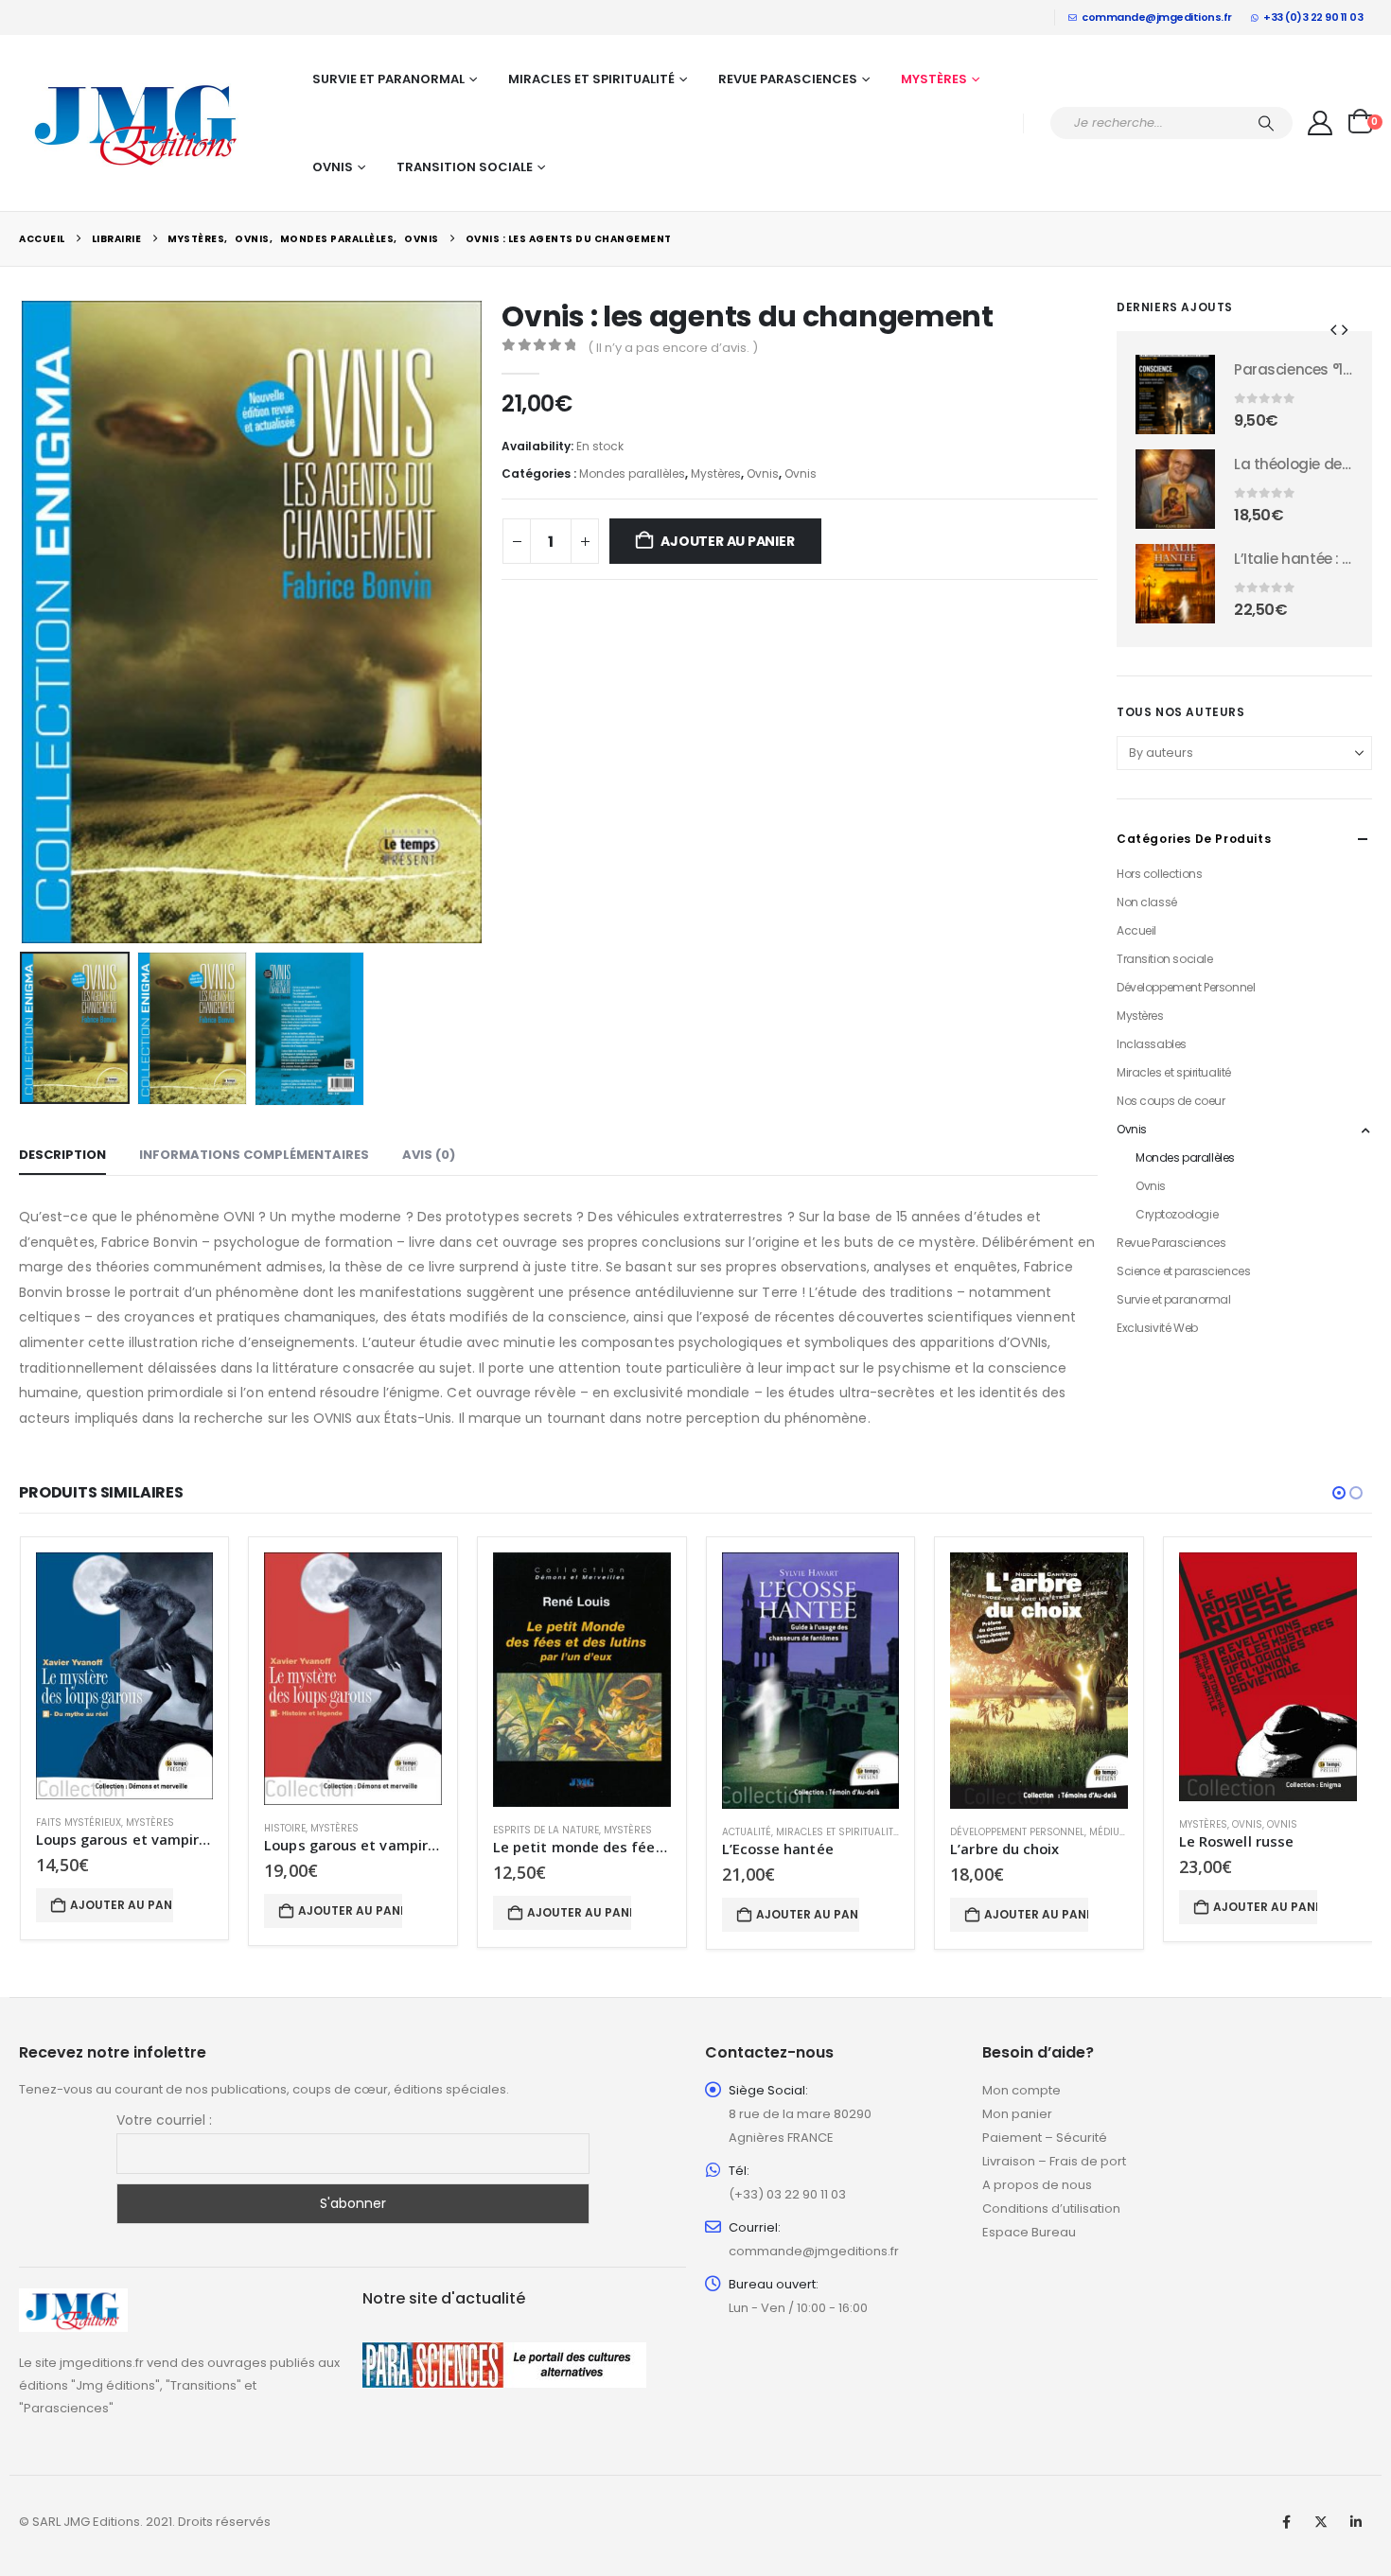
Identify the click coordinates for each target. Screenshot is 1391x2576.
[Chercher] (1266, 123)
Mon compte (1021, 2090)
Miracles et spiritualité (591, 79)
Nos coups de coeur (1171, 1101)
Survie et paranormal (388, 79)
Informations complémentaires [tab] (254, 1155)
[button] (24, 622)
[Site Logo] (137, 123)
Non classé (1147, 902)
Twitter (1321, 2522)
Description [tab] (62, 1155)
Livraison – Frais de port (1054, 2161)
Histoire (285, 1828)
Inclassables (1152, 1044)
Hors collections (1159, 874)
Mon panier (1017, 2114)
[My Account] (1321, 123)
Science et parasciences (1183, 1271)
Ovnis (333, 167)
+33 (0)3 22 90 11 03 (1313, 17)
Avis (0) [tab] (429, 1155)
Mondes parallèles (632, 473)
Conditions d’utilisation (1051, 2208)
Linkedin (1356, 2522)
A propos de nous (1037, 2185)
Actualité (747, 1832)
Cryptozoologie (1177, 1214)
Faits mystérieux (79, 1822)
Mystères (934, 79)
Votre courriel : (164, 2120)
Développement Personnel (1186, 987)
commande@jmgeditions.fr (1157, 17)
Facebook (1286, 2522)
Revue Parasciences (788, 79)
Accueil (1136, 930)
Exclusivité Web (1157, 1328)
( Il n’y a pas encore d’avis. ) (673, 348)
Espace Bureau (1029, 2232)
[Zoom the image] (73, 2299)
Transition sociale (465, 167)
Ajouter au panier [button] (122, 1905)
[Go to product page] (1175, 394)
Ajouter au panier (727, 541)
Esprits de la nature (546, 1830)
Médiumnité (1119, 1832)
